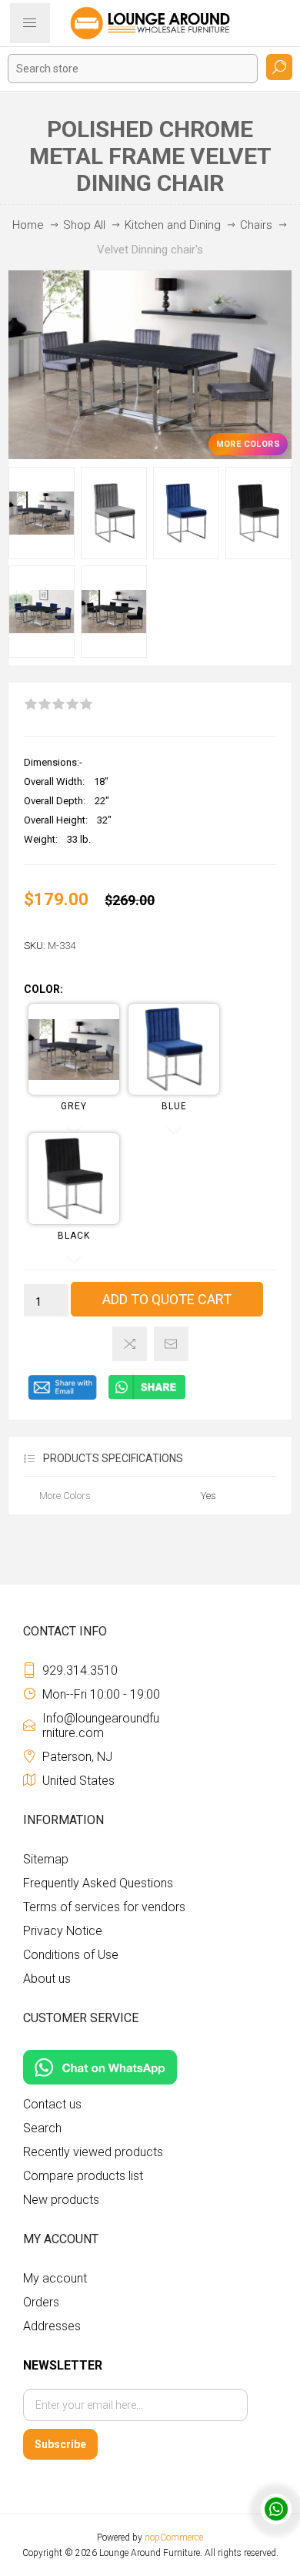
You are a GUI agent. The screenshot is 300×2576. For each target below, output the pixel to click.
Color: (43, 989)
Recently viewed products (93, 2152)
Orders (41, 2302)
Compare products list (83, 2176)
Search (279, 67)
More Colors (248, 444)
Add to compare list (130, 1344)
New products (61, 2200)
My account (55, 2278)
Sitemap (46, 1859)
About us (47, 1979)
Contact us (52, 2104)
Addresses (52, 2326)
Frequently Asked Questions (98, 1883)
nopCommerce (174, 2537)
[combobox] (133, 69)
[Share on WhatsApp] (147, 1397)
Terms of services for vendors (104, 1907)
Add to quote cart (167, 1299)
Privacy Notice (63, 1931)
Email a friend (171, 1344)
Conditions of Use (71, 1955)
